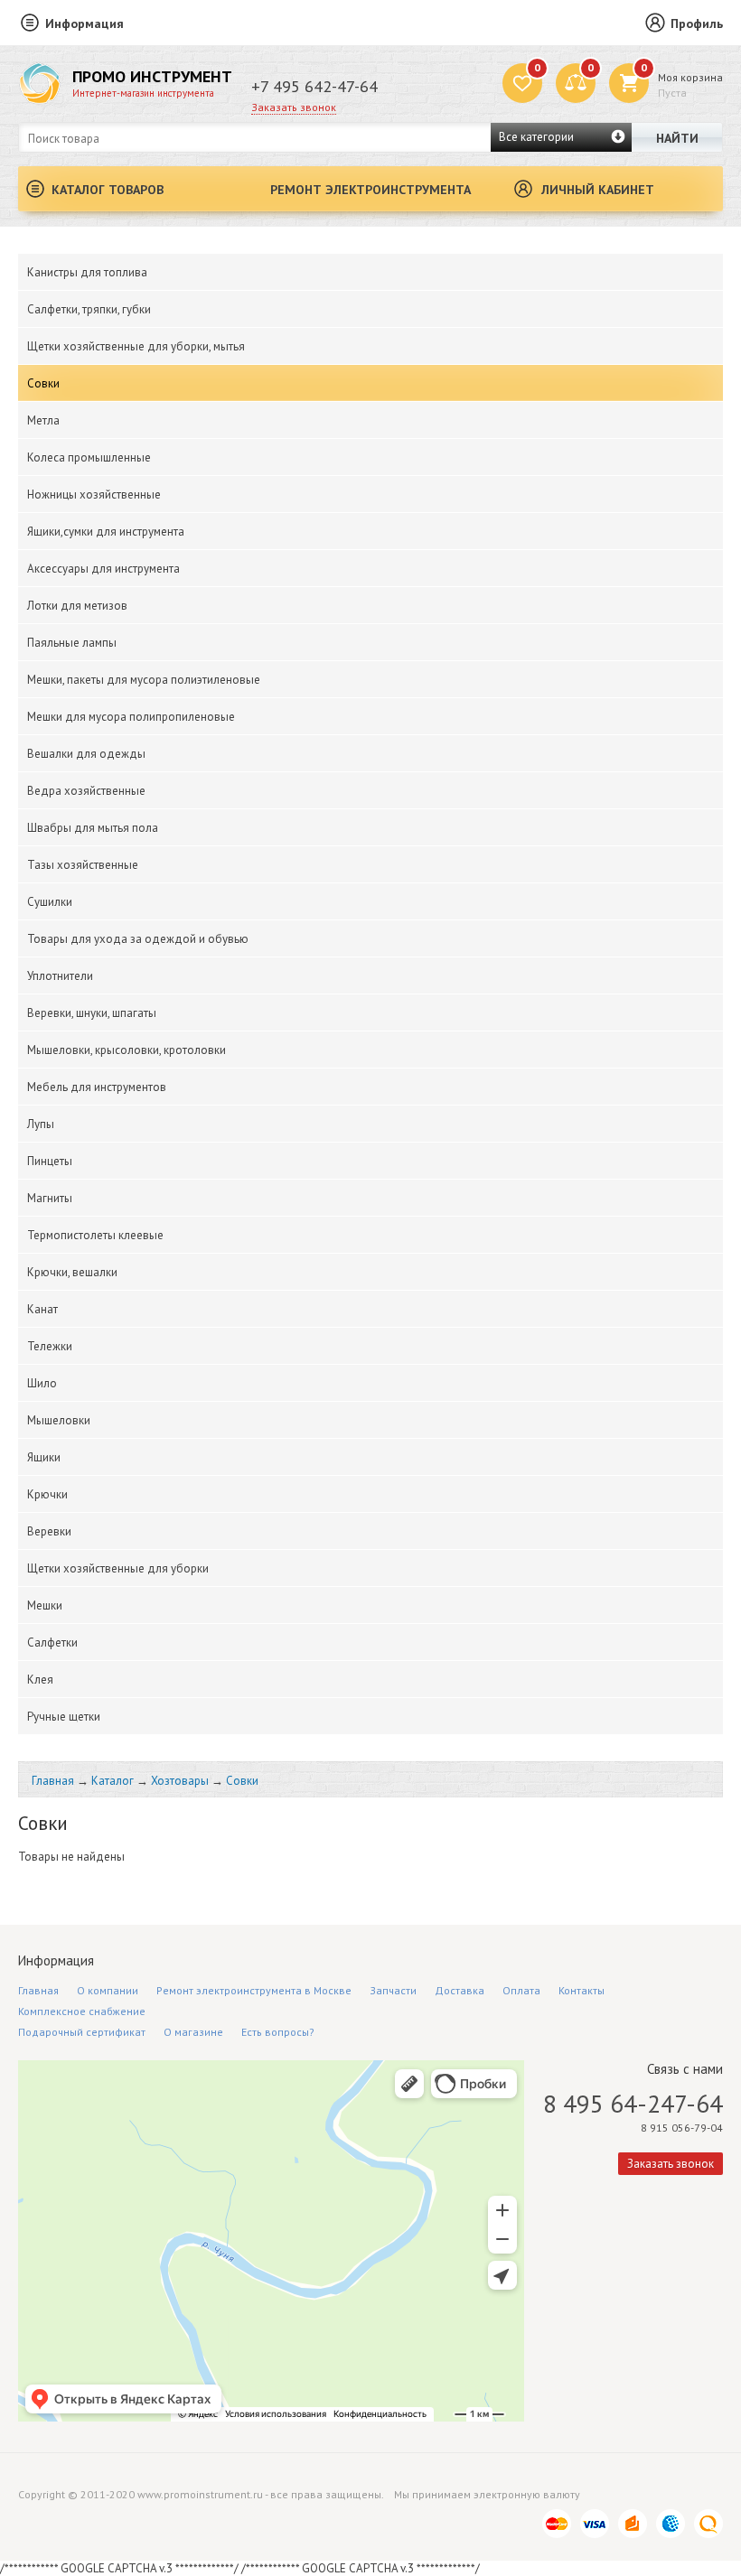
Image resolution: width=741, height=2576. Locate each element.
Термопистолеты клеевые (95, 1235)
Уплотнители (60, 976)
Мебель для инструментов (97, 1087)
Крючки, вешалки (72, 1272)
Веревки (49, 1531)
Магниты (50, 1198)
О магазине (193, 2032)
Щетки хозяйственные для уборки (118, 1568)
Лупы (41, 1124)
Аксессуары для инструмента (103, 569)
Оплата (521, 1990)
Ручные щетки (64, 1717)
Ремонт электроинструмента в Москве (254, 1990)
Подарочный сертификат (82, 2032)
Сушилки (50, 902)
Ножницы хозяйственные (94, 495)
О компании (108, 1990)
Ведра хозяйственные (86, 791)
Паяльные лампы (72, 643)
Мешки (45, 1605)
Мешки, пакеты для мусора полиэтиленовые (144, 680)
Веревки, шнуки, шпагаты (92, 1013)
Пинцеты (50, 1161)
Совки (43, 383)
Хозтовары (180, 1781)
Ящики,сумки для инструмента (106, 532)
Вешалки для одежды (86, 754)
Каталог (113, 1781)
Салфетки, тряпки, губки (89, 309)
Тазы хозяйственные (83, 865)
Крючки (47, 1494)
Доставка (460, 1990)
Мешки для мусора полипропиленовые (131, 717)
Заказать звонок (294, 107)
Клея (40, 1680)
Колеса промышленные (89, 457)
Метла (43, 420)
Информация (84, 23)
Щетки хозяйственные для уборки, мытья (136, 346)
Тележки (50, 1346)
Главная (53, 1781)
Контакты (582, 1990)
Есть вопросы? (278, 2032)
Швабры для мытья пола (93, 828)
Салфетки (52, 1643)
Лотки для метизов (77, 606)
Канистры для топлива (87, 272)
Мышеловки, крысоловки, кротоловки (127, 1050)
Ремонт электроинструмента (370, 190)
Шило (42, 1383)
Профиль (697, 23)
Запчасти (393, 1990)
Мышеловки (59, 1420)
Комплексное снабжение (82, 2011)
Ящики (44, 1457)
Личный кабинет (598, 190)
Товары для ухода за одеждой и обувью (138, 939)
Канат (42, 1309)
